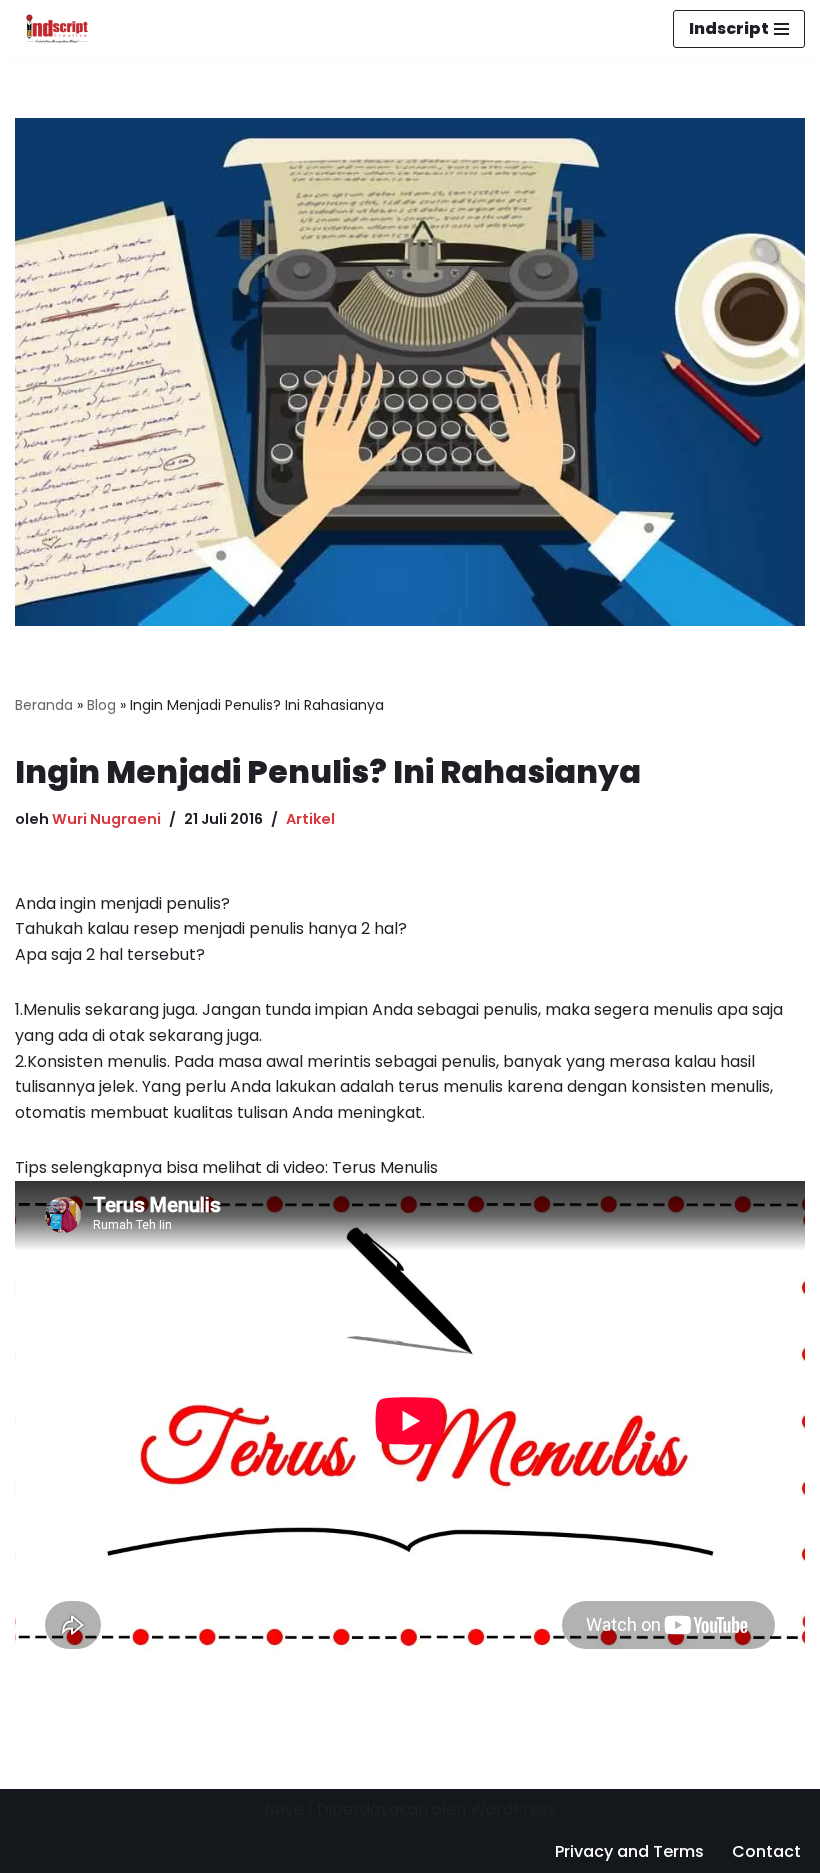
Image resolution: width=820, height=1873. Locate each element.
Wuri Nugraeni (106, 819)
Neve (284, 1809)
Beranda (44, 705)
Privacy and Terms (629, 1851)
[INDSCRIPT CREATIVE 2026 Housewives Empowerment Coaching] (52, 29)
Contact (766, 1851)
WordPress (513, 1809)
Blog (101, 705)
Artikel (310, 819)
